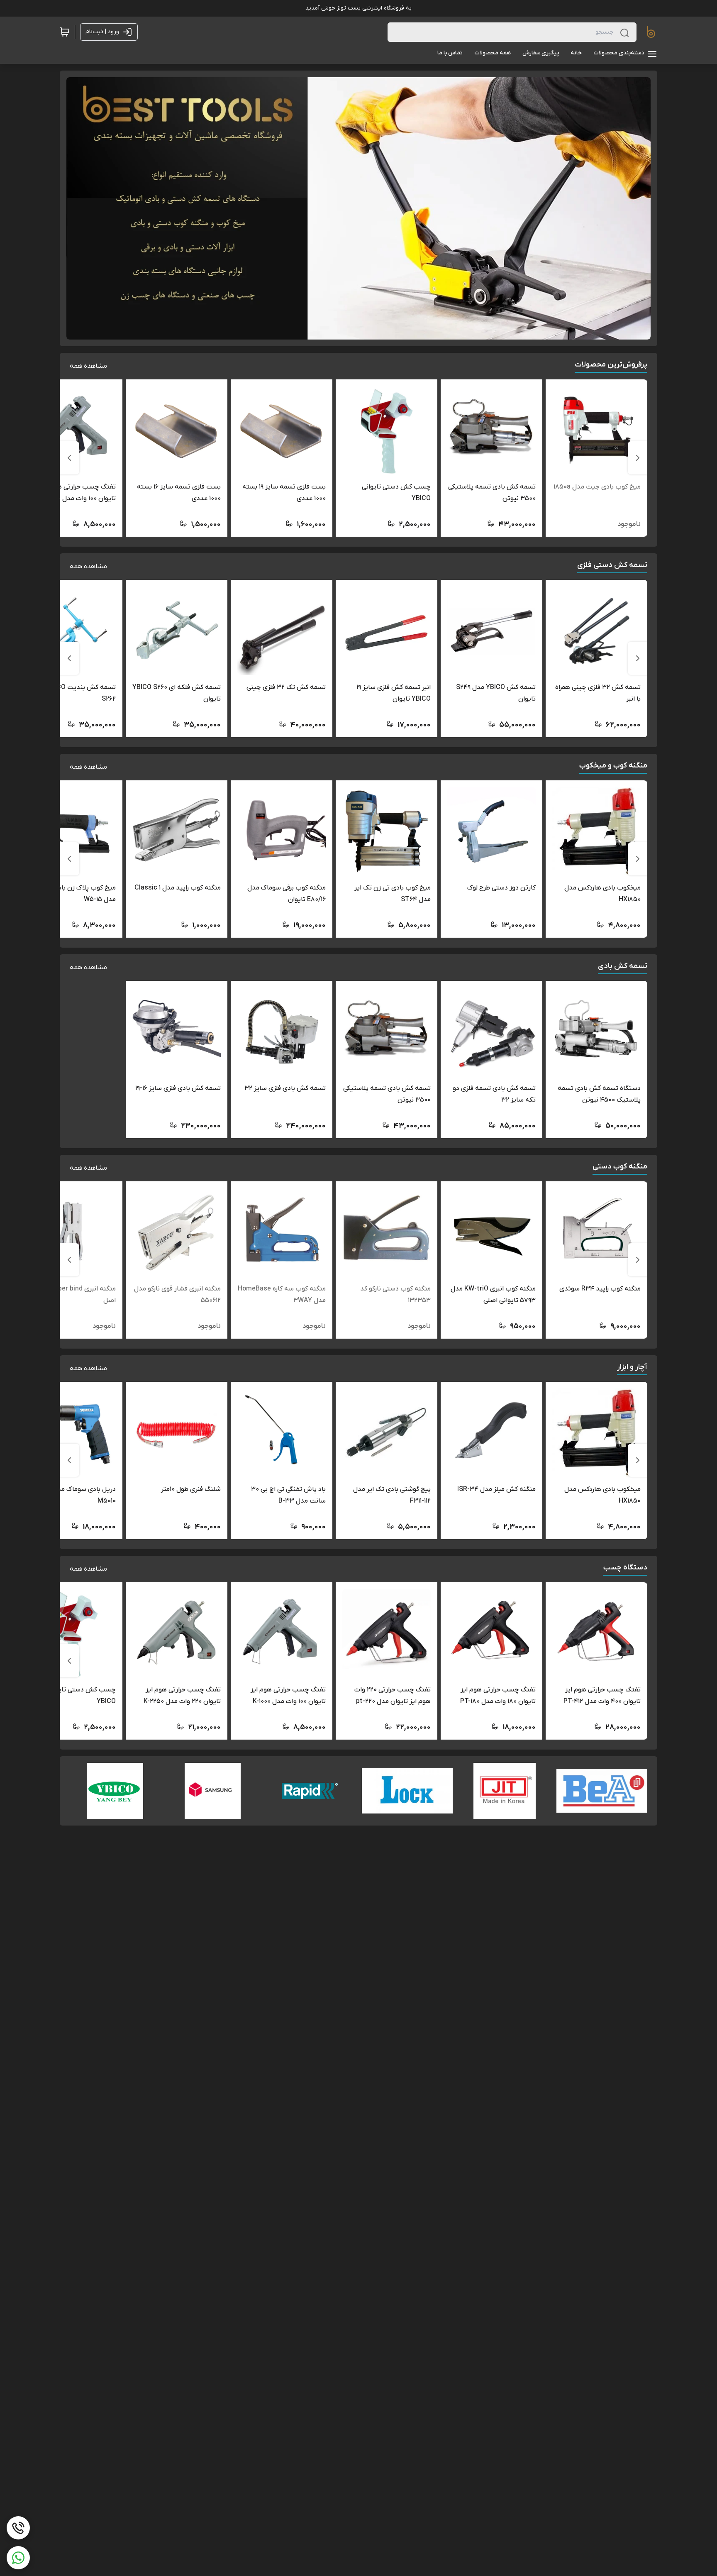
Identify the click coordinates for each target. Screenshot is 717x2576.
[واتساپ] (18, 2558)
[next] (69, 458)
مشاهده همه (88, 366)
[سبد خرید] (65, 32)
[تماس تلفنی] (18, 2528)
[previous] (638, 458)
